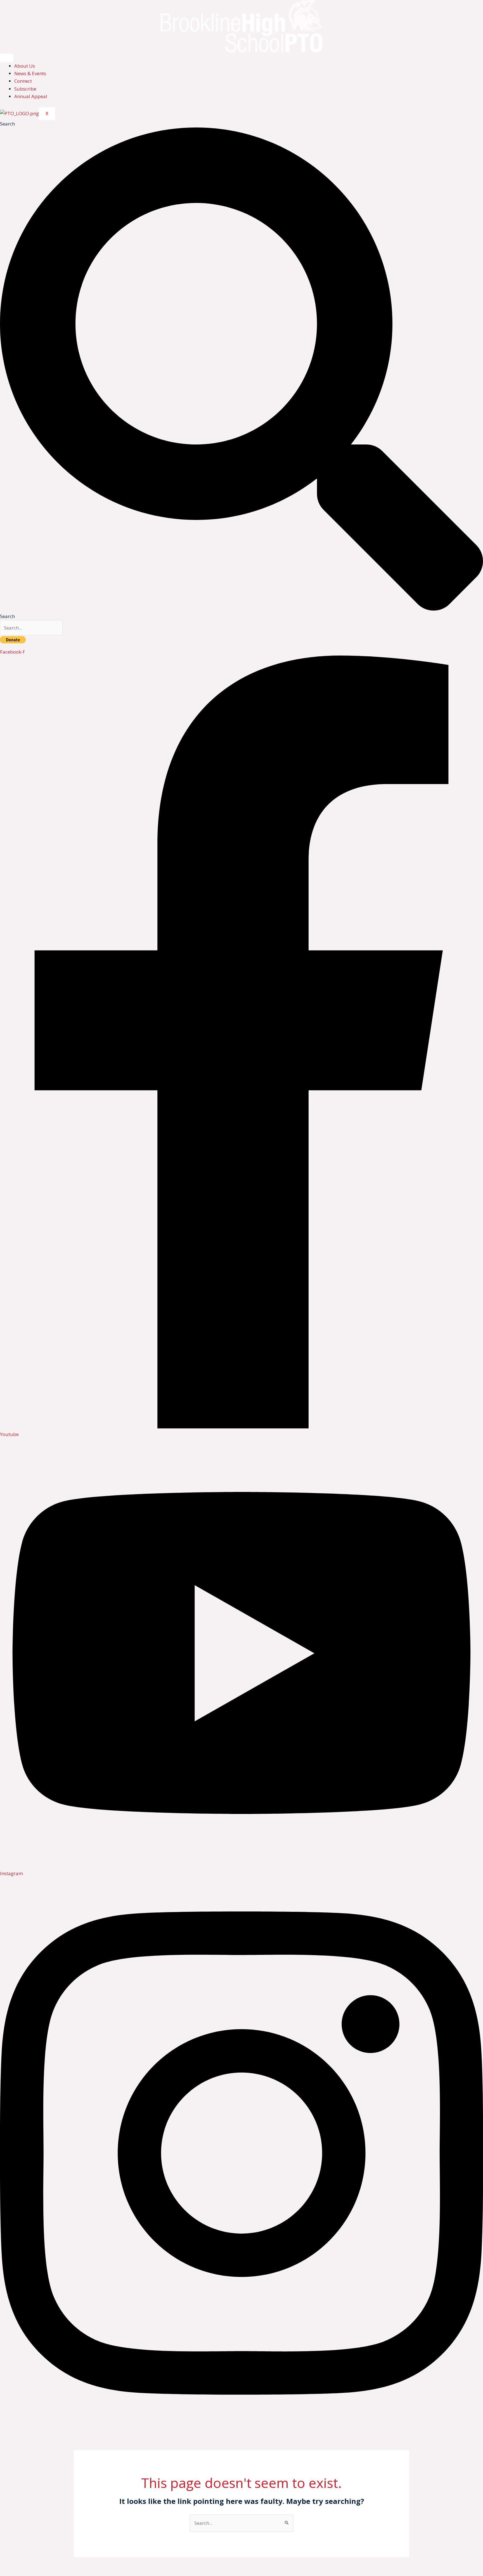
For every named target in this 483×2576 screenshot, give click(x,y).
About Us (25, 66)
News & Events (30, 73)
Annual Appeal (31, 96)
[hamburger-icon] (7, 58)
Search (7, 124)
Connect (23, 81)
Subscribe (25, 89)
